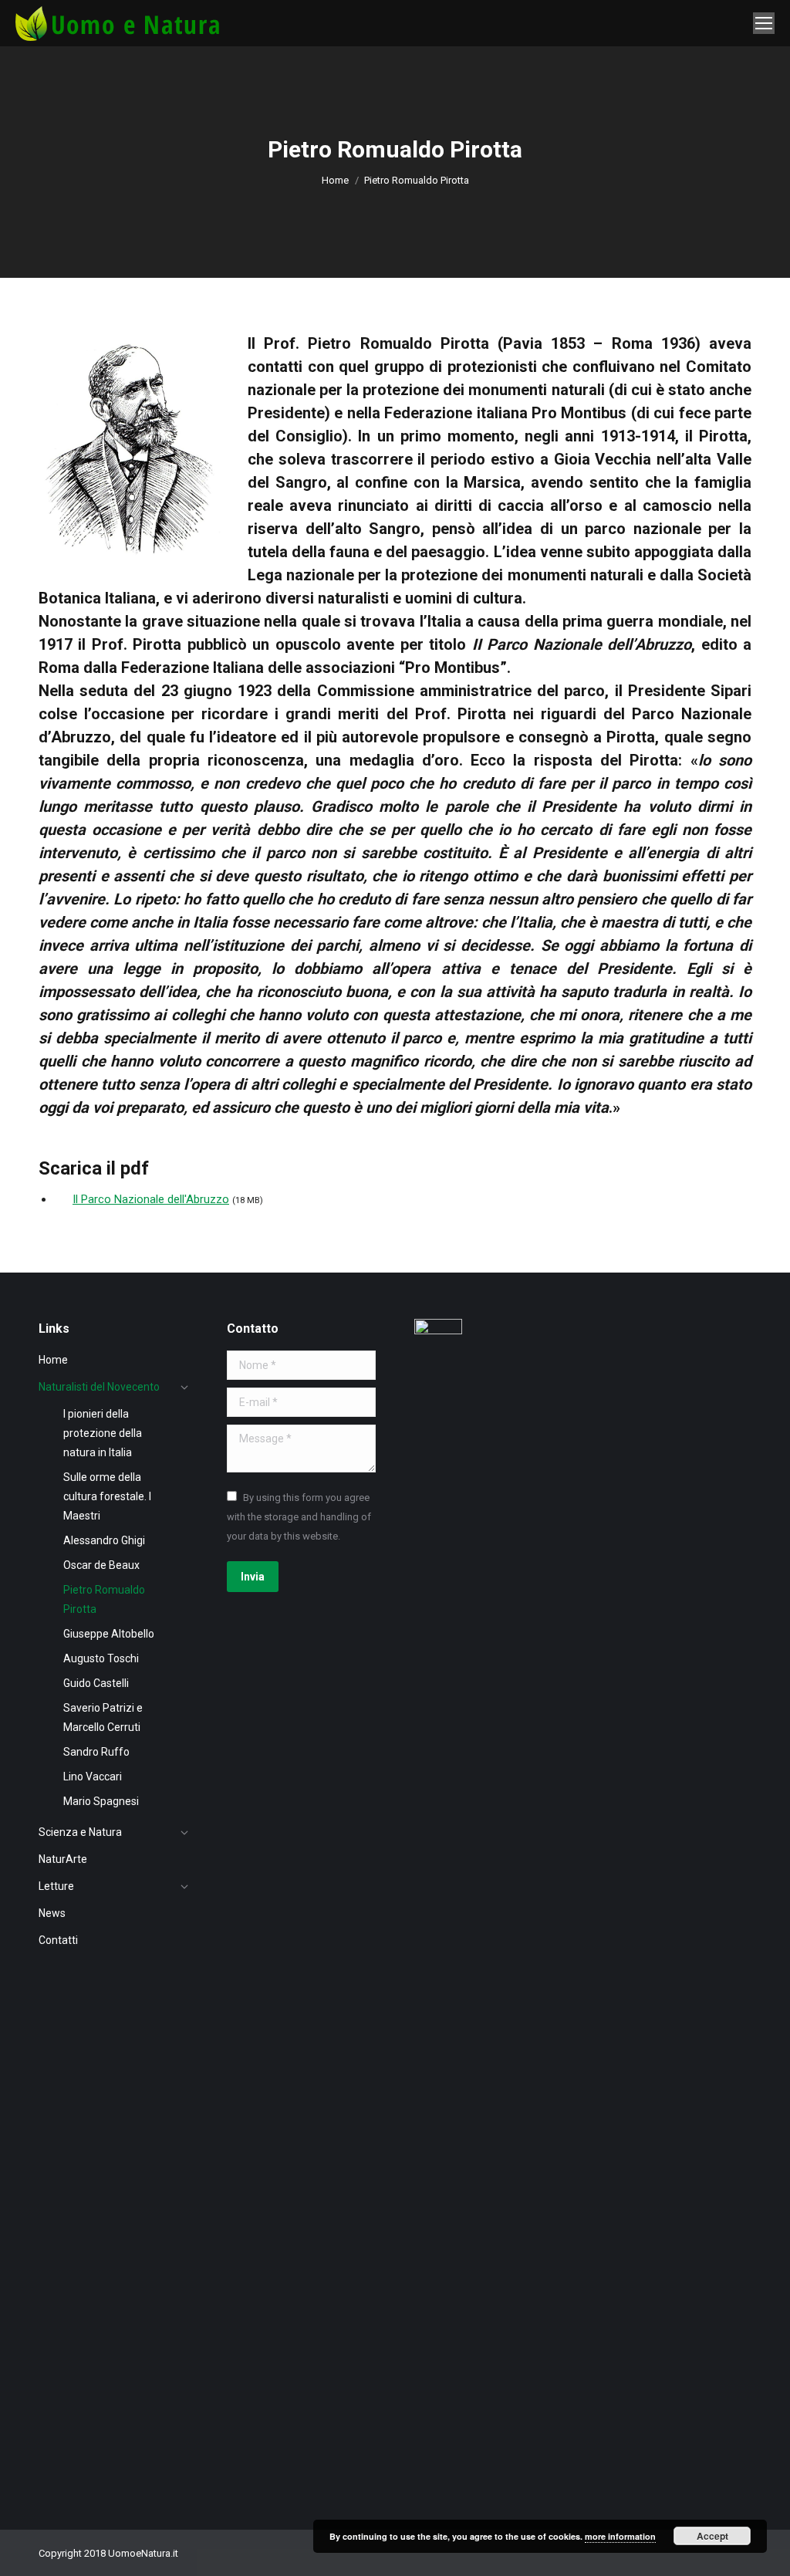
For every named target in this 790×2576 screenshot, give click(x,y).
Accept (712, 2536)
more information (620, 2536)
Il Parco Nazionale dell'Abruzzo (151, 1199)
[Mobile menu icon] (764, 23)
